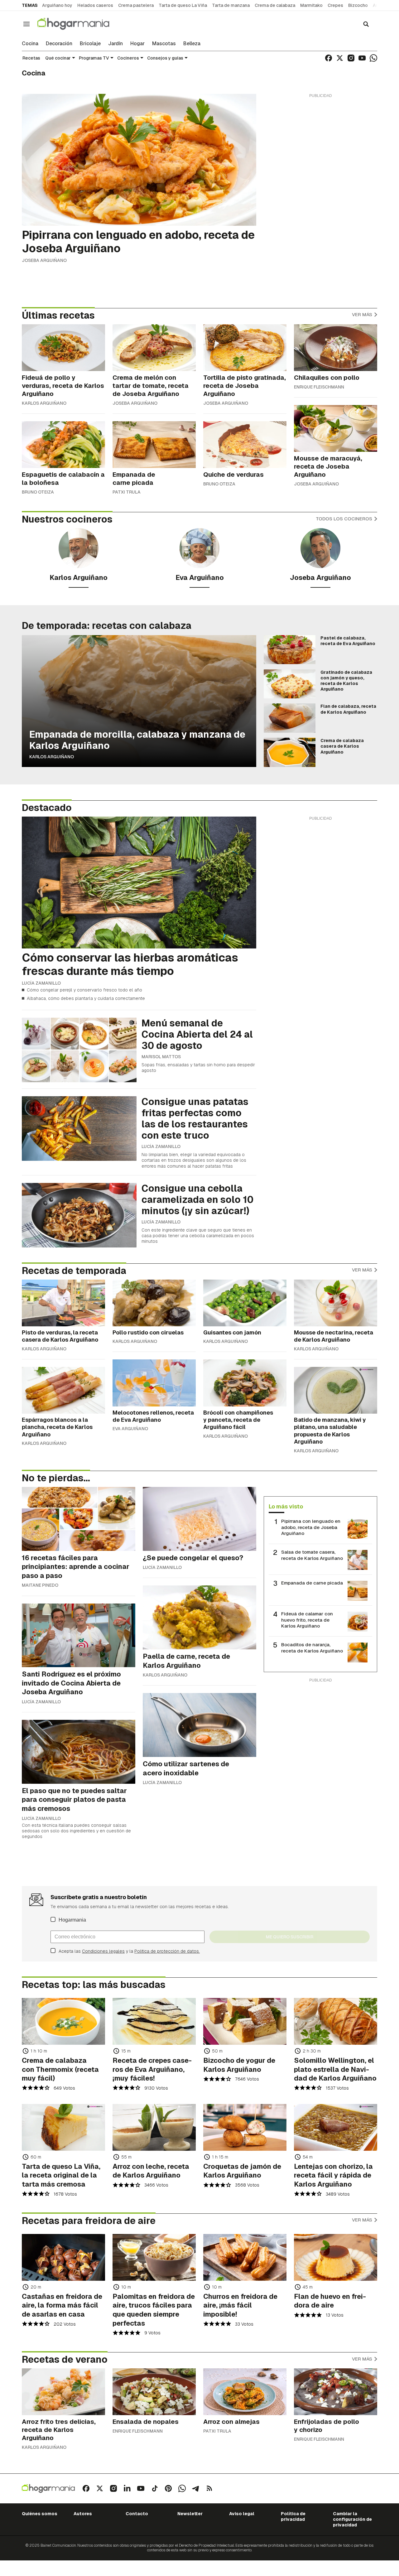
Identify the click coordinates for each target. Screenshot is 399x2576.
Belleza (192, 44)
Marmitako (311, 5)
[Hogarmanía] (80, 24)
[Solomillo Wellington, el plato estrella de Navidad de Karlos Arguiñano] (336, 2021)
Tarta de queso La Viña (183, 5)
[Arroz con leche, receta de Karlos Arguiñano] (154, 2127)
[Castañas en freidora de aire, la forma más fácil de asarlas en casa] (63, 2257)
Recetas (31, 58)
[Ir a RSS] (209, 2488)
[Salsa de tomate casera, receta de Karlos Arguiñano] (358, 1560)
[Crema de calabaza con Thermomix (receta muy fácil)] (63, 2021)
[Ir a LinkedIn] (127, 2488)
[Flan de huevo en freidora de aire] (336, 2257)
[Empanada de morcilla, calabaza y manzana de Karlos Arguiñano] (139, 701)
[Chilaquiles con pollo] (336, 348)
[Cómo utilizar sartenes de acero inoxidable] (199, 1725)
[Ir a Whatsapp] (373, 58)
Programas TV (94, 58)
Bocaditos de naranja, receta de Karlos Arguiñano (312, 1648)
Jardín (115, 44)
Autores (83, 2514)
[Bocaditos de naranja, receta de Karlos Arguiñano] (358, 1652)
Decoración (59, 44)
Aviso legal (242, 2514)
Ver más (363, 314)
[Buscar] (366, 24)
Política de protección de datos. (167, 1951)
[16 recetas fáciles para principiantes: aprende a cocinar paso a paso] (79, 1519)
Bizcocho (358, 5)
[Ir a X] (340, 58)
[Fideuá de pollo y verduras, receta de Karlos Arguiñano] (63, 348)
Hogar (137, 44)
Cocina (30, 44)
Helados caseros (95, 5)
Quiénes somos (40, 2514)
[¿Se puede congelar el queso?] (199, 1519)
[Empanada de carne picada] (154, 445)
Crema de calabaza (275, 5)
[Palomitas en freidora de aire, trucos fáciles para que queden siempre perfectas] (154, 2257)
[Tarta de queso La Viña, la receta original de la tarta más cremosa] (63, 2127)
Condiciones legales (103, 1951)
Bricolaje (90, 44)
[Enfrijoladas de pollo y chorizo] (336, 2392)
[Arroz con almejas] (245, 2392)
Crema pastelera (136, 5)
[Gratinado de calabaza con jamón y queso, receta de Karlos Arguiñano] (290, 684)
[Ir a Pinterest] (168, 2488)
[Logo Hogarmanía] (48, 2489)
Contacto (137, 2514)
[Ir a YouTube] (362, 58)
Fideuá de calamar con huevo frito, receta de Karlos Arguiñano (307, 1620)
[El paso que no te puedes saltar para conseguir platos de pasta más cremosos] (79, 1752)
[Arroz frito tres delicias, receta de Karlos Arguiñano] (63, 2392)
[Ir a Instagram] (351, 58)
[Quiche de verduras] (245, 445)
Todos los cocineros (345, 519)
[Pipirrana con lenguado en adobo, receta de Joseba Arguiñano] (139, 160)
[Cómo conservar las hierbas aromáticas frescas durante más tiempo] (139, 883)
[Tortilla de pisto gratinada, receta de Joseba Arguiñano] (245, 348)
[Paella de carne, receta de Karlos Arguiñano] (199, 1617)
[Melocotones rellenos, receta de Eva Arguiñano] (154, 1383)
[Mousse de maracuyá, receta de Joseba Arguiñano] (336, 428)
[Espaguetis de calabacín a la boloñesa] (63, 445)
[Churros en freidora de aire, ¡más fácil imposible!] (245, 2257)
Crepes (335, 5)
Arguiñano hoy (57, 5)
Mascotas (164, 44)
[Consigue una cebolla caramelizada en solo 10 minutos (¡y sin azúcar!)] (79, 1215)
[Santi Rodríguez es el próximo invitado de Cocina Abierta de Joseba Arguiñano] (79, 1635)
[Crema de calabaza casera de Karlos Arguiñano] (290, 752)
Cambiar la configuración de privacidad (352, 2519)
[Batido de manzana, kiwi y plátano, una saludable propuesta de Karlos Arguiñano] (336, 1390)
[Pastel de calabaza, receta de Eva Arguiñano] (290, 650)
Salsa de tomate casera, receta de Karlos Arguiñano (312, 1555)
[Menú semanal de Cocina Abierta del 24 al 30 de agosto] (79, 1050)
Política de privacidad (293, 2516)
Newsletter (190, 2514)
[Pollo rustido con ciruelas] (154, 1303)
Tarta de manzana (231, 5)
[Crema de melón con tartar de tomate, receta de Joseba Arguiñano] (154, 348)
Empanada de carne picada (312, 1583)
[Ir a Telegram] (196, 2488)
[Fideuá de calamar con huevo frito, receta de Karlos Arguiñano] (358, 1622)
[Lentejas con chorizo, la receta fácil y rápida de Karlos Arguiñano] (336, 2127)
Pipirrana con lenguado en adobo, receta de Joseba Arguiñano (311, 1527)
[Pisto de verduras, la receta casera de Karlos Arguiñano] (63, 1303)
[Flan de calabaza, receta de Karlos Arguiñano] (290, 718)
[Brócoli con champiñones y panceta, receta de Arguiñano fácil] (245, 1383)
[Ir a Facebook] (329, 58)
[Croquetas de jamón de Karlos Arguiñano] (245, 2127)
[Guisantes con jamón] (245, 1303)
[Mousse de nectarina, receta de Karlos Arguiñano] (336, 1303)
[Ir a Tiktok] (155, 2488)
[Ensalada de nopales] (154, 2392)
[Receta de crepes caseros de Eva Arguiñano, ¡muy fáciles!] (154, 2021)
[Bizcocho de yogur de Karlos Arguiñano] (245, 2021)
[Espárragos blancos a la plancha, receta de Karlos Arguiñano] (63, 1390)
